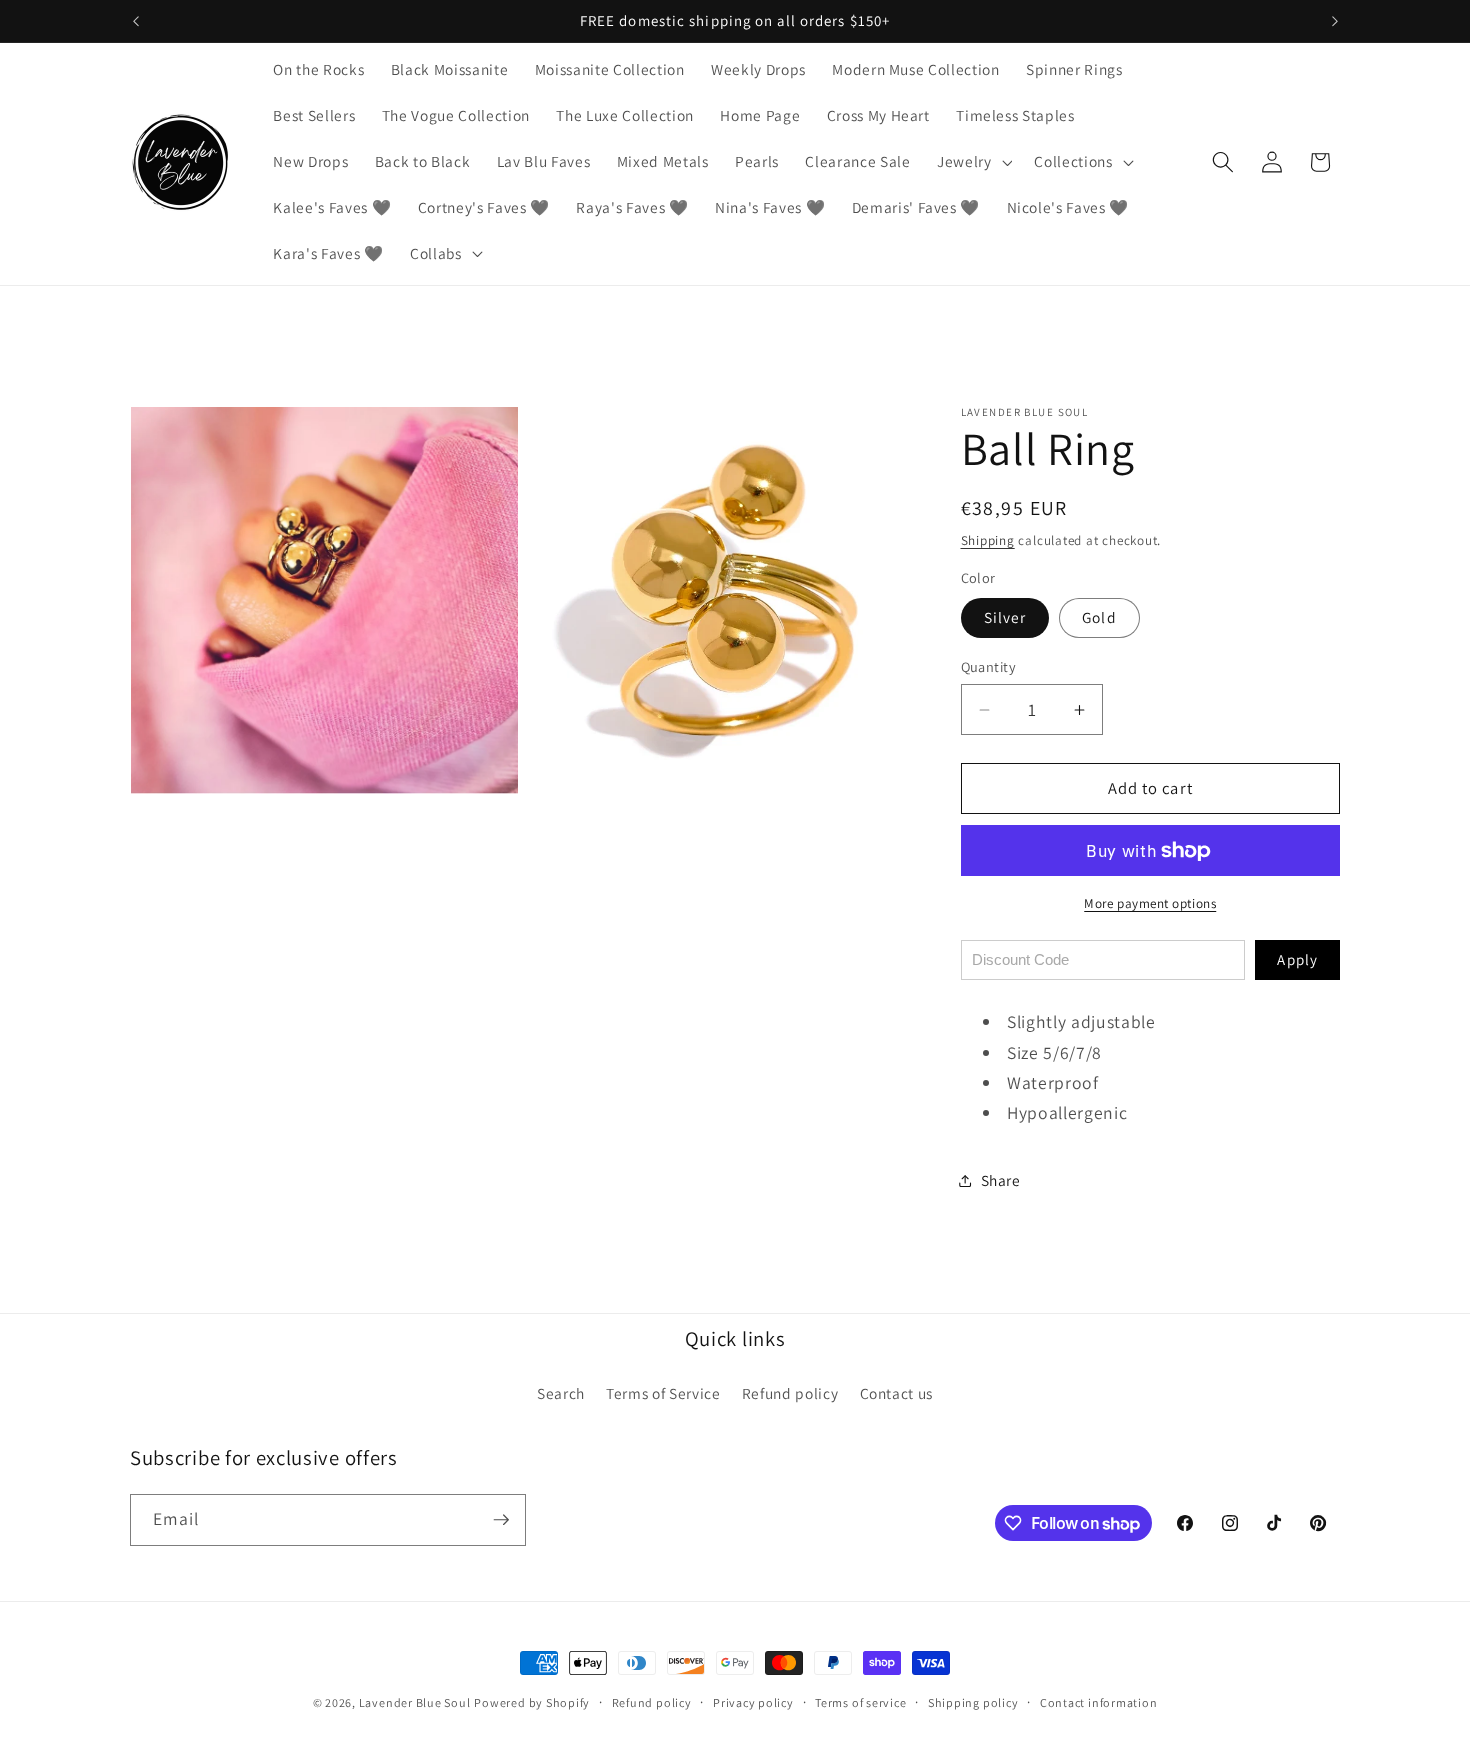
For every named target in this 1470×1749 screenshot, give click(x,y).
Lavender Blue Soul (415, 1702)
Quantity (989, 666)
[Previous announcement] (136, 21)
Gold (1099, 617)
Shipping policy (973, 1702)
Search (561, 1393)
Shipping (988, 540)
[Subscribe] (501, 1520)
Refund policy (790, 1393)
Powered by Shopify (532, 1702)
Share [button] (1001, 1180)
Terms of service (860, 1702)
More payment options (1150, 903)
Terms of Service (663, 1393)
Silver (1005, 617)
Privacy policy (753, 1702)
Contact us (897, 1393)
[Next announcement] (1335, 21)
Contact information (1099, 1702)
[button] (973, 162)
